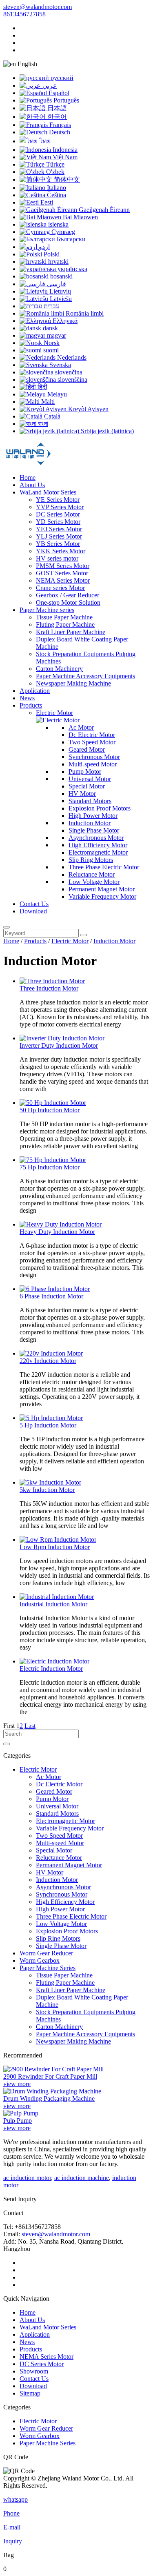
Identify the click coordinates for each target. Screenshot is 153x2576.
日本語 (56, 108)
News (27, 698)
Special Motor (87, 786)
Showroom (34, 2371)
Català (51, 416)
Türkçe (54, 164)
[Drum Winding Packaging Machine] (52, 2091)
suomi (50, 350)
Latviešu (60, 299)
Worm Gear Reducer (46, 1953)
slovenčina (68, 372)
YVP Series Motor (60, 507)
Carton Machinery (59, 669)
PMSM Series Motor (63, 566)
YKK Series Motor (61, 551)
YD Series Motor (58, 522)
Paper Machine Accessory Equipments (85, 676)
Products (31, 705)
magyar (56, 335)
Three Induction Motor (49, 988)
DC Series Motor (58, 514)
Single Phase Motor (94, 830)
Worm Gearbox (40, 1960)
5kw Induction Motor (47, 1490)
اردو (43, 247)
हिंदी (42, 387)
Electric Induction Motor (51, 1669)
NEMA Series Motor (63, 580)
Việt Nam (64, 157)
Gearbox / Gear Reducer (68, 595)
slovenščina (72, 380)
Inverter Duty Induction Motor (59, 1045)
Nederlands (71, 357)
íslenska (58, 224)
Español (58, 93)
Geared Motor (87, 749)
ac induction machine (82, 2178)
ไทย (44, 141)
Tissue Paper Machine (64, 617)
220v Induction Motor (48, 1361)
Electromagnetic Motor (98, 852)
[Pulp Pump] (21, 2113)
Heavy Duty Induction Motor (57, 1232)
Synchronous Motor (94, 757)
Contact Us (34, 904)
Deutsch (59, 132)
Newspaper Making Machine (73, 683)
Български (70, 239)
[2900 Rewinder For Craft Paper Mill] (53, 2069)
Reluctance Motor (92, 874)
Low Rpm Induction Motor (55, 1547)
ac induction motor (27, 2178)
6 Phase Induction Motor (51, 1296)
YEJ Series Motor (59, 529)
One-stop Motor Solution (68, 602)
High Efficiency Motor (98, 845)
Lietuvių (59, 291)
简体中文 (66, 179)
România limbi (84, 313)
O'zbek (54, 172)
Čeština (56, 195)
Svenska (59, 365)
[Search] (7, 927)
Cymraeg (62, 232)
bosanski (61, 276)
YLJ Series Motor (59, 536)
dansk (50, 328)
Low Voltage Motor (94, 882)
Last (30, 1726)
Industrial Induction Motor (53, 1604)
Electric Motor (54, 713)
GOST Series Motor (62, 573)
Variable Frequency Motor (102, 896)
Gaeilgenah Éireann (103, 210)
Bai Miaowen (80, 217)
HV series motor (57, 558)
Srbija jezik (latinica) (106, 431)
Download (33, 911)
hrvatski (58, 262)
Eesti (46, 202)
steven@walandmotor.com (38, 7)
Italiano (56, 188)
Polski (51, 254)
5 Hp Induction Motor (48, 1425)
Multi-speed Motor (93, 764)
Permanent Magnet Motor (102, 889)
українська (72, 269)
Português (65, 100)
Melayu (56, 394)
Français (59, 125)
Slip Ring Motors (91, 860)
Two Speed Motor (92, 742)
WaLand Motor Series (48, 492)
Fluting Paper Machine (65, 625)
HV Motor (82, 794)
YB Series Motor (58, 544)
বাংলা (42, 424)
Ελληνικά (64, 321)
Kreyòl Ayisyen (88, 409)
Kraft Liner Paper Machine (71, 632)
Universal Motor (90, 779)
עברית (51, 306)
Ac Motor (81, 727)
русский (61, 78)
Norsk (51, 343)
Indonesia (64, 150)
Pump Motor (85, 771)
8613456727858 (24, 14)
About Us (32, 485)
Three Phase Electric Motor (104, 867)
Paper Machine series (47, 610)
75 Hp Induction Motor (50, 1167)
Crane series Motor (60, 588)
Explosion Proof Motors (100, 808)
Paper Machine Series (48, 1968)
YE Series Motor (58, 500)
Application (35, 691)
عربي (49, 86)
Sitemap (30, 2393)
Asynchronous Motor (96, 838)
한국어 (56, 117)
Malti (47, 402)
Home (28, 478)
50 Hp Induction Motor (50, 1110)
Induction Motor (90, 823)
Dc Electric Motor (92, 735)
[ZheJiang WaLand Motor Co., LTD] (28, 464)
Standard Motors (90, 801)
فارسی (56, 284)
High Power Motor (93, 816)
